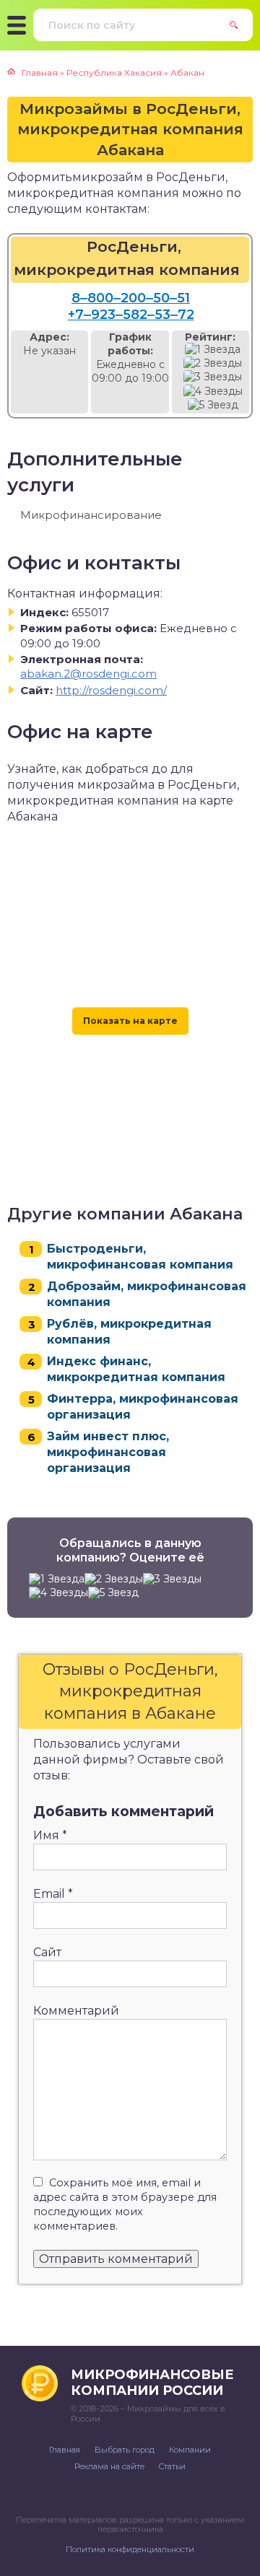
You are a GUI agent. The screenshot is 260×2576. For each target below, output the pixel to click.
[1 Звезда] (213, 350)
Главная (65, 2450)
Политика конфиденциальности (130, 2549)
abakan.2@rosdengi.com (88, 674)
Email (53, 1894)
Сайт (47, 1952)
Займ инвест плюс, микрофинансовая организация (108, 1452)
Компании (190, 2450)
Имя (50, 1835)
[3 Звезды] (213, 377)
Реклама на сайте (109, 2466)
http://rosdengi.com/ (111, 690)
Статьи (172, 2466)
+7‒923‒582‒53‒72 (131, 315)
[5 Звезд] (213, 405)
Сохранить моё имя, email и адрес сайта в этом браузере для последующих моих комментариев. (125, 2204)
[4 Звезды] (213, 391)
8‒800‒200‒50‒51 (131, 298)
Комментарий (76, 2011)
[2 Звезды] (213, 363)
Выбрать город (125, 2450)
